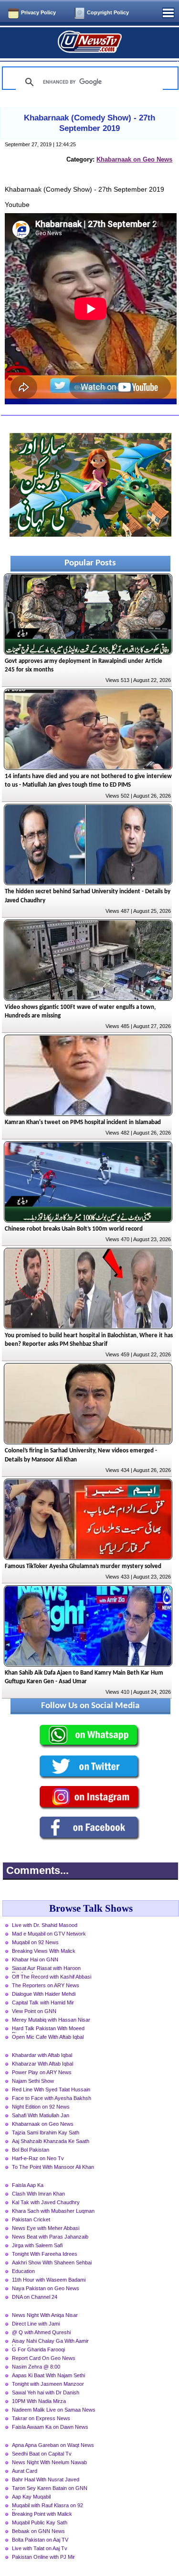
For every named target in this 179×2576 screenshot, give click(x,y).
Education (23, 2271)
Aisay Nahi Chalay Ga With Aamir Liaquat (50, 2342)
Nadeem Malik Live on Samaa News (54, 2410)
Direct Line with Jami (36, 2324)
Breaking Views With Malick (44, 1951)
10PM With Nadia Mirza (39, 2401)
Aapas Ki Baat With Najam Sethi (48, 2375)
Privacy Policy (38, 12)
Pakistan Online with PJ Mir (43, 2557)
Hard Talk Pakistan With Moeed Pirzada (48, 2029)
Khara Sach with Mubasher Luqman (53, 2211)
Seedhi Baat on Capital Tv (42, 2454)
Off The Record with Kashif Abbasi (52, 1977)
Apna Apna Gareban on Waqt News (53, 2445)
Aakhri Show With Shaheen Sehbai (52, 2262)
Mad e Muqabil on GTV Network (49, 1934)
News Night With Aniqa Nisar (45, 2315)
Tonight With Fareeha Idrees (45, 2254)
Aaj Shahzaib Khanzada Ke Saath (51, 2141)
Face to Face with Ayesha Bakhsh (52, 2098)
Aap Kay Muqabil (31, 2497)
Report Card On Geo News (44, 2358)
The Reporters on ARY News (46, 1985)
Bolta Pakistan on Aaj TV (40, 2540)
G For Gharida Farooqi (38, 2349)
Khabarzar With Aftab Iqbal (42, 2064)
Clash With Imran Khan (38, 2194)
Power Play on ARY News (42, 2072)
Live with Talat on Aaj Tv (40, 2548)
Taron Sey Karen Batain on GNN (50, 2488)
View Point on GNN (34, 2011)
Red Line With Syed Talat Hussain (51, 2089)
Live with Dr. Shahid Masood (45, 1925)
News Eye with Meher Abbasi (46, 2228)
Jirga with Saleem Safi (37, 2245)
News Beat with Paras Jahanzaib (50, 2237)
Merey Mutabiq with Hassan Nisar (51, 2020)
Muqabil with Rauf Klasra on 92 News (47, 2506)
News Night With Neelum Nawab (49, 2462)
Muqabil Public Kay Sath (40, 2522)
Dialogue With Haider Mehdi (44, 1994)
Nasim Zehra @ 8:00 (36, 2367)
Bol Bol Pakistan (31, 2150)
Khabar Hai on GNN (35, 1959)
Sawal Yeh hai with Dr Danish (46, 2392)
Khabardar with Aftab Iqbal (42, 2055)
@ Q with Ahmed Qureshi (41, 2332)
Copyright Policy (108, 12)
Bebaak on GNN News (38, 2531)
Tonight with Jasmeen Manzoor (48, 2384)
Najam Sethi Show (33, 2081)
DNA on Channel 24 (35, 2297)
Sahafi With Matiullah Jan (41, 2115)
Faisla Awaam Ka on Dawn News (50, 2427)
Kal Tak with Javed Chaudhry (46, 2202)
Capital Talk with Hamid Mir (43, 2002)
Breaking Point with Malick (42, 2514)
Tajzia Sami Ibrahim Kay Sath (46, 2132)
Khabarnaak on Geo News (134, 159)
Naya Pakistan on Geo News (46, 2288)
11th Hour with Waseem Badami (49, 2280)
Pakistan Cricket (31, 2219)
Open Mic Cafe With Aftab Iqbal (48, 2037)
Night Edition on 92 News (41, 2107)
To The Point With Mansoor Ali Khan (53, 2167)
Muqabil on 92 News (35, 1942)
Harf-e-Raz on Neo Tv (38, 2158)
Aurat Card (25, 2471)
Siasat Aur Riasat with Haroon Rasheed (46, 1969)
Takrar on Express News (41, 2418)
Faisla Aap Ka (28, 2185)
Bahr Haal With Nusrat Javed (46, 2479)
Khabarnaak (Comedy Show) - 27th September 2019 (89, 123)
